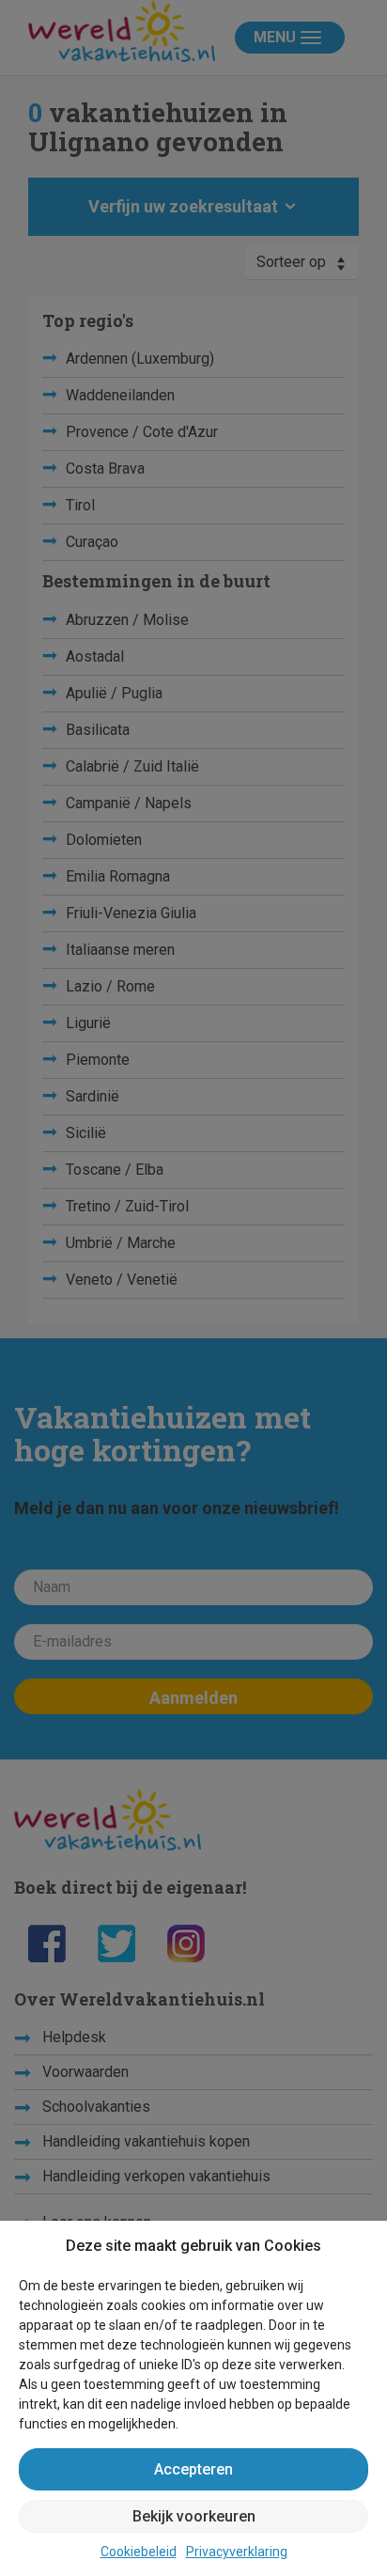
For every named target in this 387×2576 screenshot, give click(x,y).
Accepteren (193, 2469)
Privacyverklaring (237, 2552)
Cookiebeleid (139, 2552)
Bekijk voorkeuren (194, 2516)
